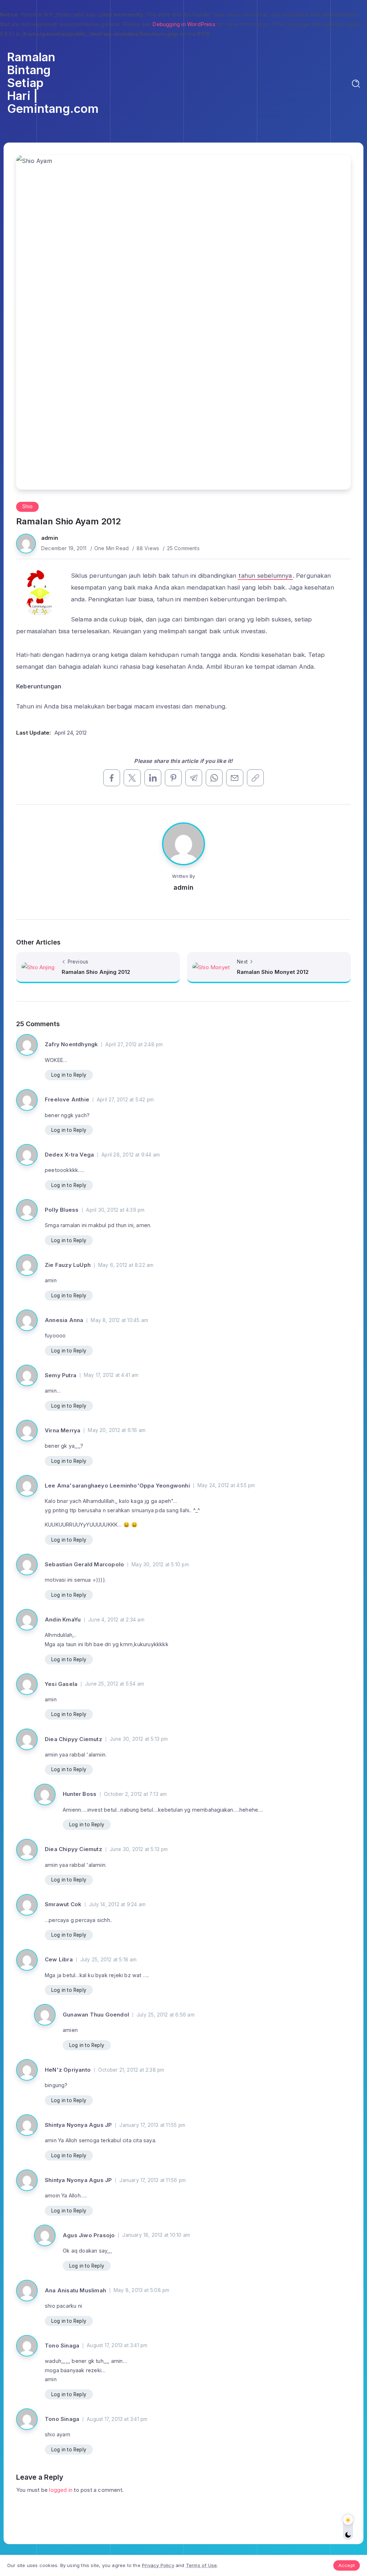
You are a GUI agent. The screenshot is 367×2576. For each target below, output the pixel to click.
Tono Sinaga (62, 2346)
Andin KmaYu (63, 1619)
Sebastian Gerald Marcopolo (84, 1564)
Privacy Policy (158, 2565)
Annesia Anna (64, 1320)
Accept (347, 2565)
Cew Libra (59, 1959)
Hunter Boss (80, 1794)
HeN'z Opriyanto (68, 2070)
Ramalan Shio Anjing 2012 (96, 972)
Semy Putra (61, 1375)
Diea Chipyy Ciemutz (73, 1739)
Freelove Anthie (67, 1099)
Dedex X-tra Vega (69, 1155)
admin (50, 538)
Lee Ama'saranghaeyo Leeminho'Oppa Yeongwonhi (117, 1486)
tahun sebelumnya (265, 576)
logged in (61, 2490)
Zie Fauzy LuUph (68, 1265)
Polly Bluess (62, 1210)
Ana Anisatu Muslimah (75, 2290)
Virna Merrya (63, 1430)
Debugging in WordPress (184, 24)
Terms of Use (201, 2565)
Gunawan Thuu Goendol (96, 2015)
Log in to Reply (69, 1075)
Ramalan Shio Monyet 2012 (273, 972)
